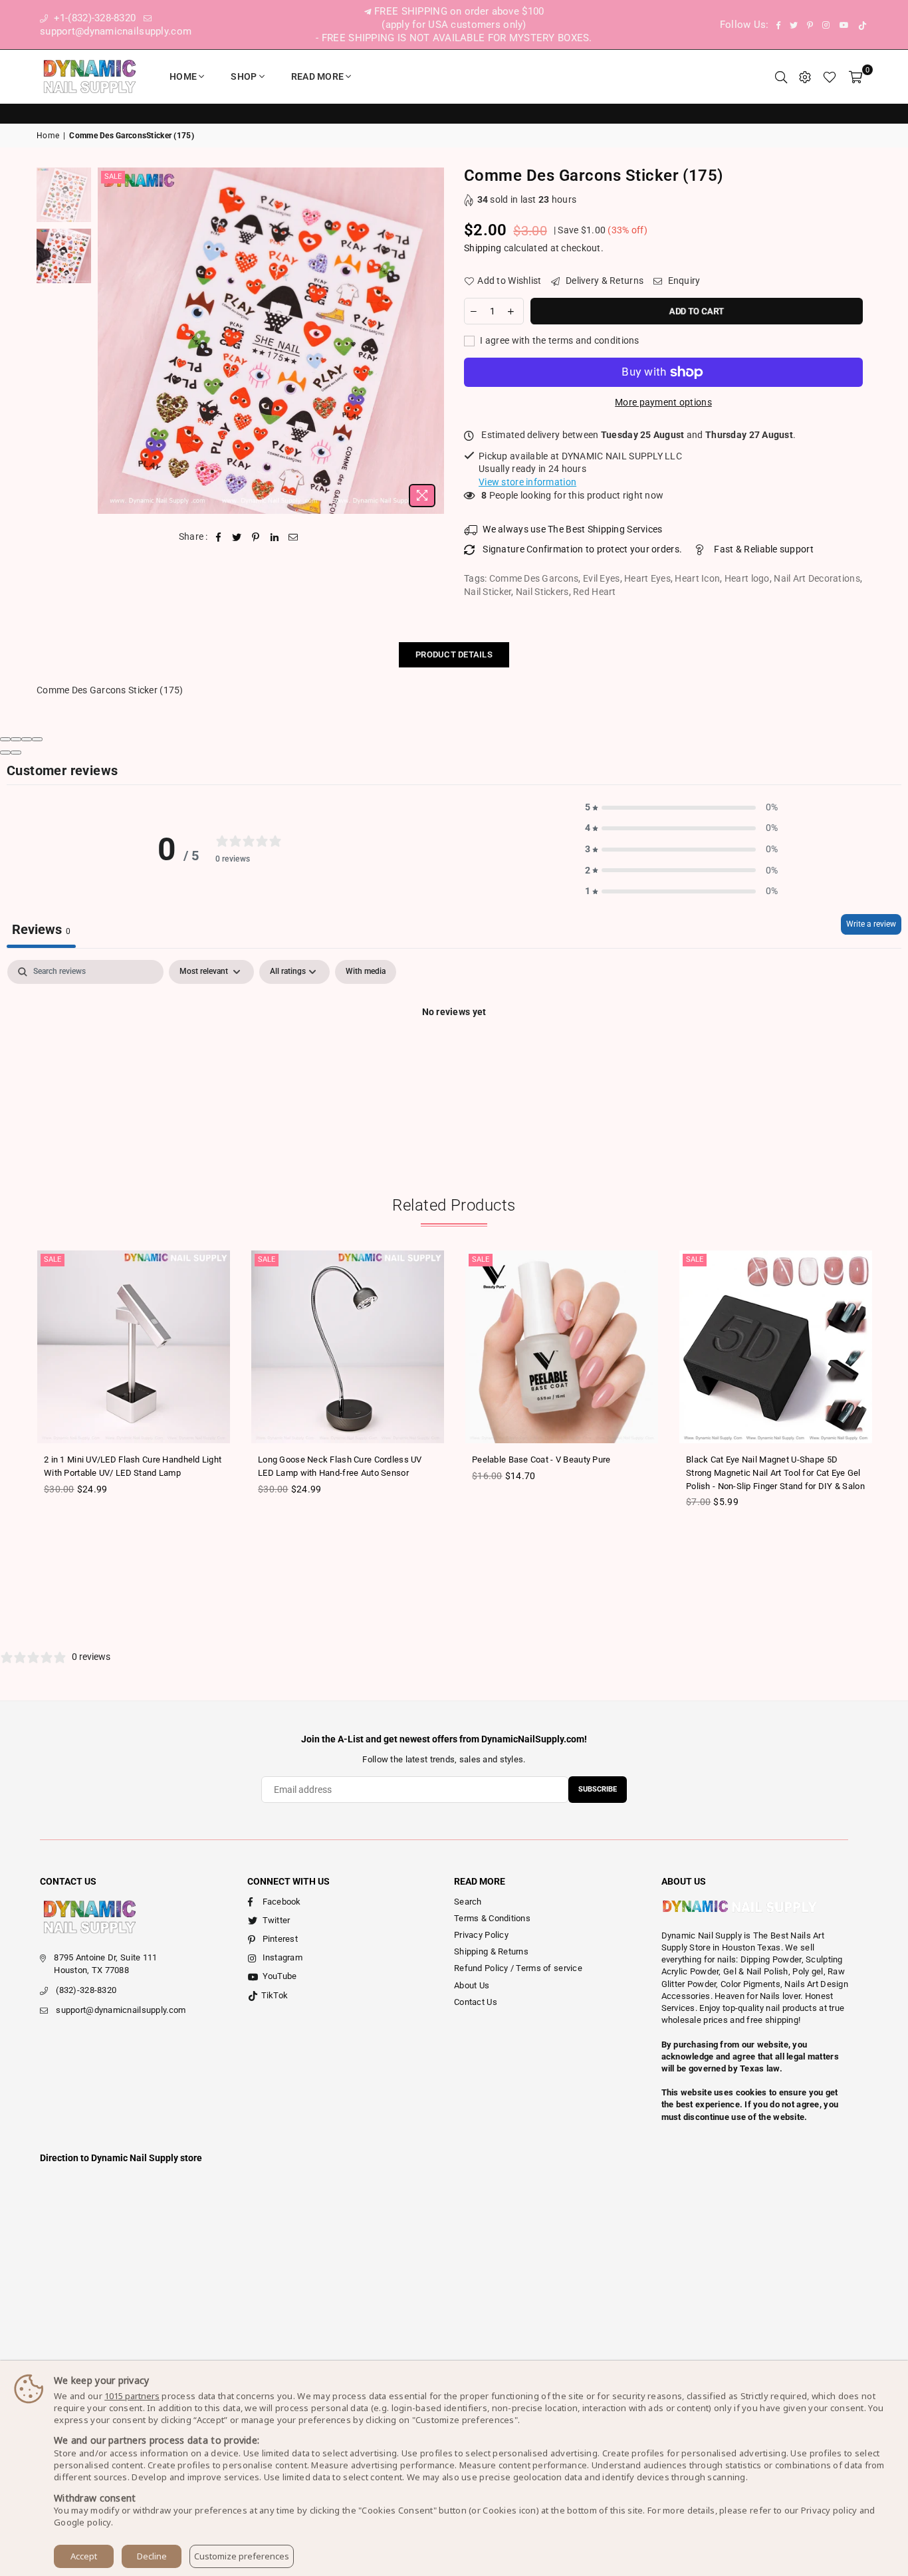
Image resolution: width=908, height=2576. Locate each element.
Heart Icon (697, 578)
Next (432, 341)
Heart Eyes (647, 578)
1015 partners (132, 2396)
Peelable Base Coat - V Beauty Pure (541, 1460)
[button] (681, 808)
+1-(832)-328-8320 (93, 18)
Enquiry (683, 281)
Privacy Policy (481, 1935)
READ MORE (318, 76)
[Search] (781, 76)
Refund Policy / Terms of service (518, 1968)
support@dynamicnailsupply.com (121, 2010)
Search (468, 1902)
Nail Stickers (542, 592)
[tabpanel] (454, 1057)
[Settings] (805, 76)
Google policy (82, 2522)
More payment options (663, 402)
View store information (527, 482)
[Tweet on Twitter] (237, 537)
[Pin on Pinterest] (256, 537)
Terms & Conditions (492, 1918)
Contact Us (476, 2002)
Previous (109, 341)
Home (183, 76)
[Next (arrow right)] (16, 753)
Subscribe (598, 1789)
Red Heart (595, 592)
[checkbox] (366, 972)
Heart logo (747, 578)
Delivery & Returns (604, 281)
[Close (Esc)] (5, 739)
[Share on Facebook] (218, 537)
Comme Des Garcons (534, 578)
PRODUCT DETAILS (454, 654)
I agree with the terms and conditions (559, 340)
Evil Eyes (602, 578)
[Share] (16, 739)
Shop (244, 76)
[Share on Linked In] (275, 537)
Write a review (871, 924)
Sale (113, 176)
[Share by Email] (293, 537)
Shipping (483, 248)
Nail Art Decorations (817, 578)
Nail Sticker (488, 592)
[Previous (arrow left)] (5, 753)
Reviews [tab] (41, 929)
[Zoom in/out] (37, 739)
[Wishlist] (830, 76)
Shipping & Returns (491, 1951)
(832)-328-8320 (86, 1990)
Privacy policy (829, 2510)
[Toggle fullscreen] (27, 739)
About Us (472, 1985)
